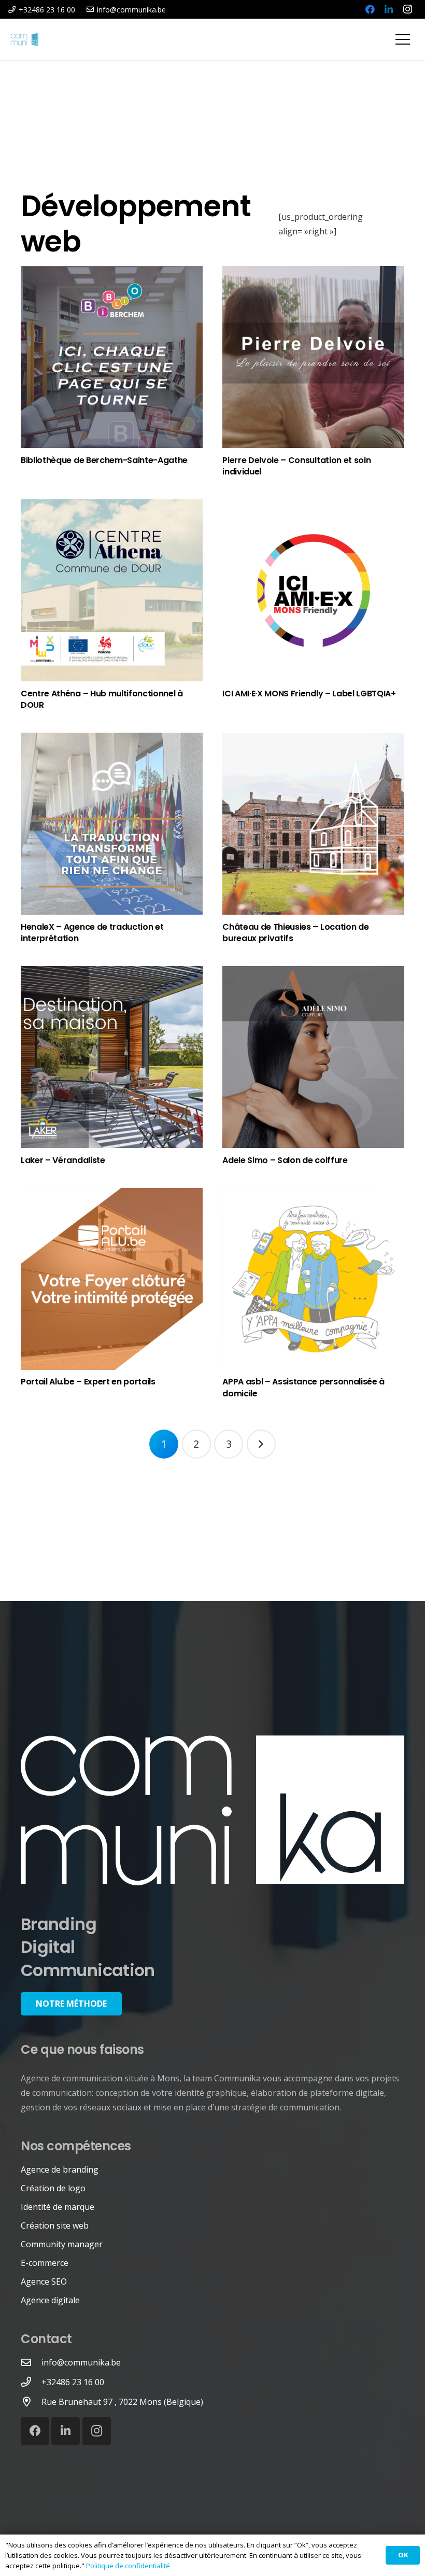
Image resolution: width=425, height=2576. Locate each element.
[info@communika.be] (31, 2362)
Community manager (62, 2244)
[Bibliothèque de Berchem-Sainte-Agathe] (112, 357)
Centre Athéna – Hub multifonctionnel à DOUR (102, 699)
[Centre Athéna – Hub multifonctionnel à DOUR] (112, 590)
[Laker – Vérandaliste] (112, 1057)
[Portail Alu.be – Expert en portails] (112, 1279)
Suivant (261, 1444)
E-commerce (45, 2263)
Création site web (55, 2225)
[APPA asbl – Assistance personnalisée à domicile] (313, 1279)
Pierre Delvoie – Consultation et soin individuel (296, 466)
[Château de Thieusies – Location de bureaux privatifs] (313, 824)
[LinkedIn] (389, 9)
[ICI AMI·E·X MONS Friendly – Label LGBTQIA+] (313, 590)
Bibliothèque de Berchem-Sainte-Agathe (104, 460)
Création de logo (53, 2188)
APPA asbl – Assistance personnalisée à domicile (303, 1387)
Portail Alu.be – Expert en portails (88, 1382)
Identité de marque (58, 2207)
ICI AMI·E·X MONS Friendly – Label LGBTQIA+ (309, 694)
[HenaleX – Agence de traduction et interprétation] (112, 824)
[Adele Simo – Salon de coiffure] (313, 1057)
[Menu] (403, 39)
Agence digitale (50, 2300)
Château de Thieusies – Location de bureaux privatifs (295, 933)
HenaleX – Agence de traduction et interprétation (92, 933)
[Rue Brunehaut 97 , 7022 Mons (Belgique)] (31, 2402)
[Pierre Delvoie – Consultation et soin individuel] (313, 357)
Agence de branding (60, 2169)
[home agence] (212, 1811)
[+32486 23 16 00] (31, 2382)
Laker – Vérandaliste (63, 1160)
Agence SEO (44, 2281)
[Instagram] (407, 9)
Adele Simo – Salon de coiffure (285, 1160)
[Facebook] (370, 9)
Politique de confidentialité (128, 2566)
